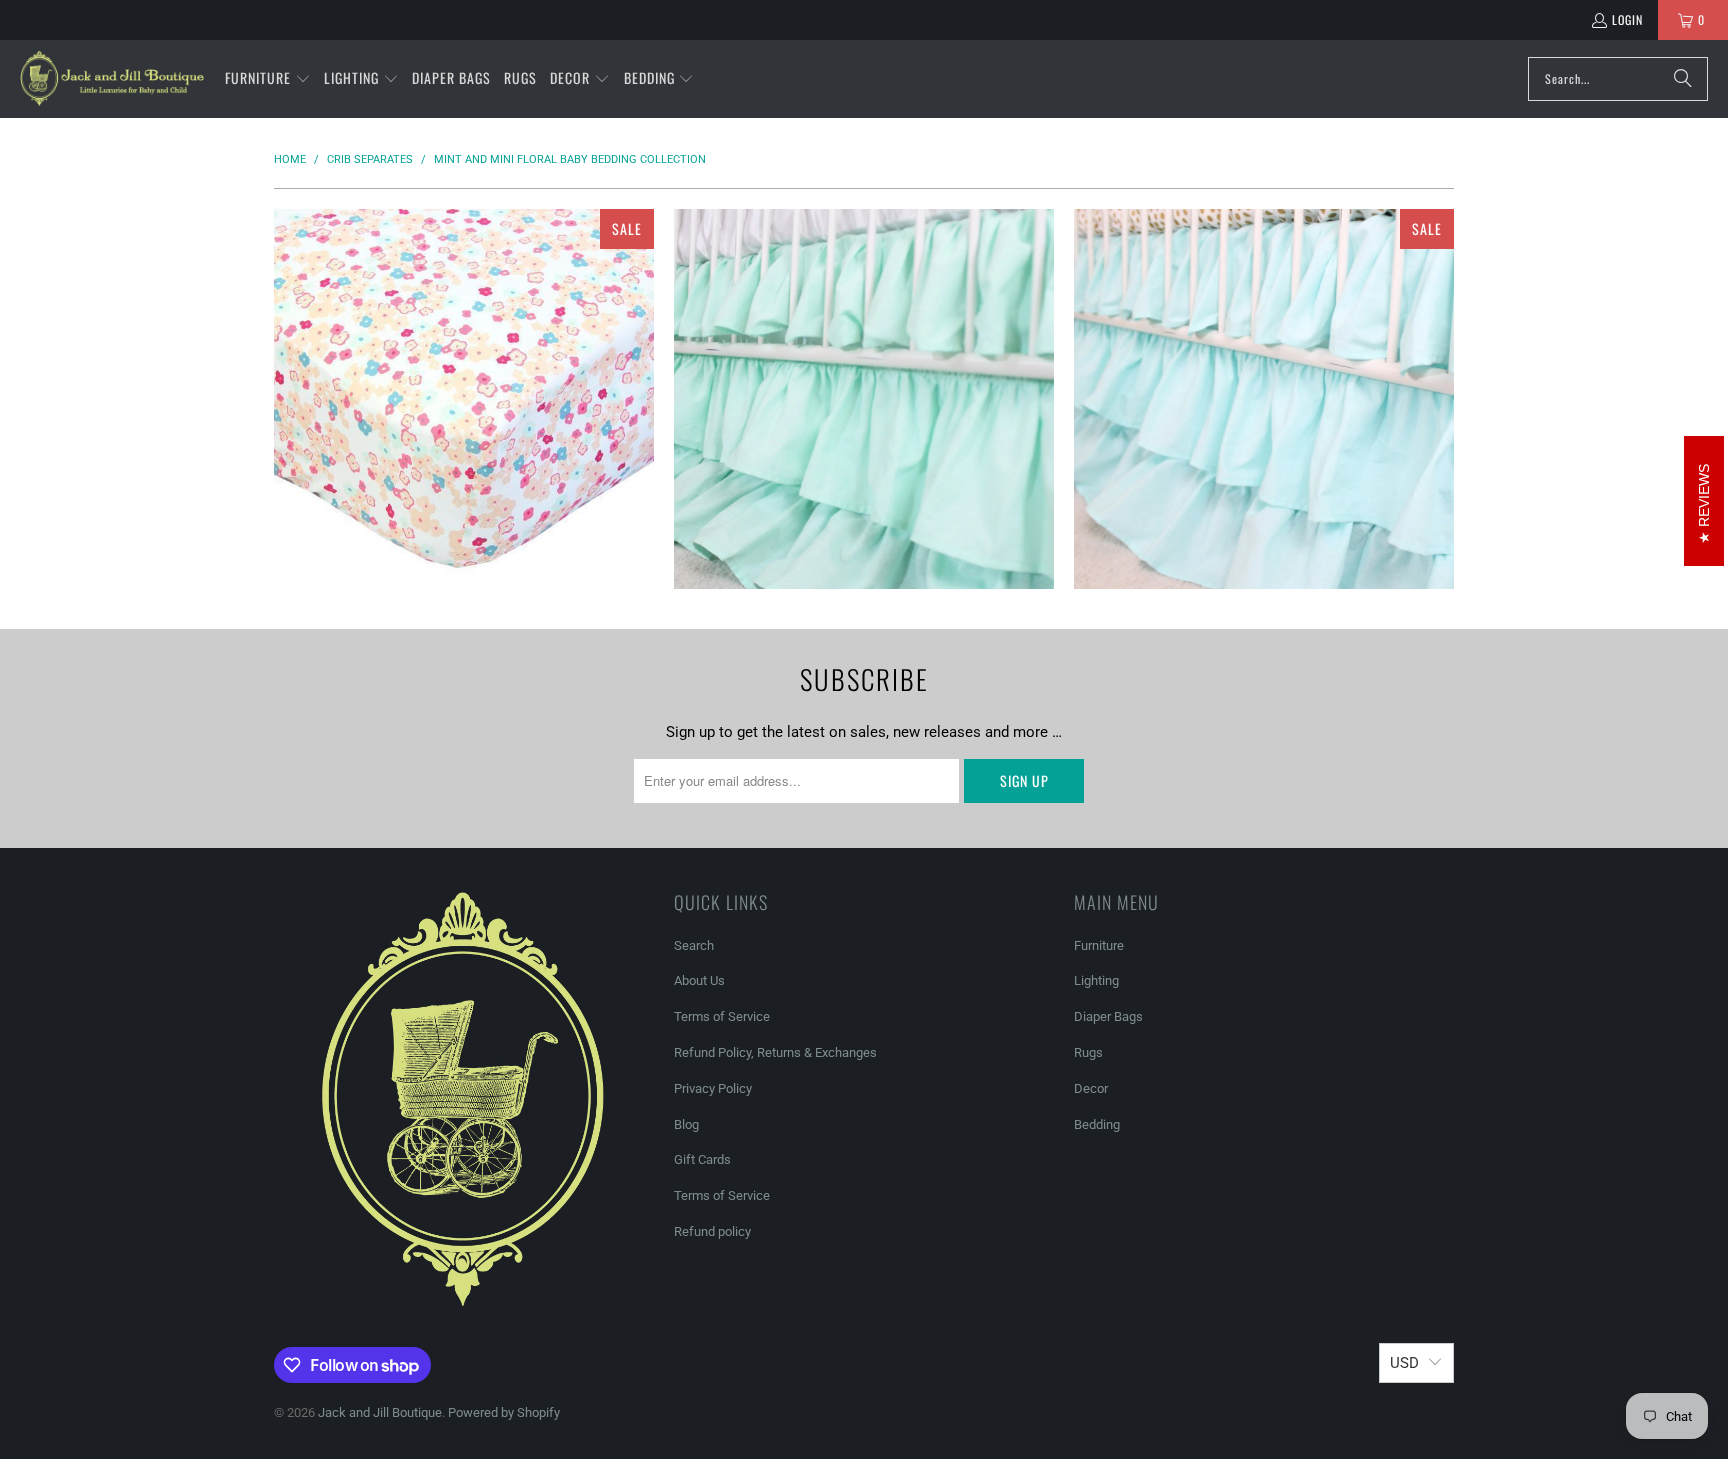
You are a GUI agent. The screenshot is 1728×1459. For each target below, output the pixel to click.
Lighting (1096, 980)
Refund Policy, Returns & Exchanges (775, 1052)
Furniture (1099, 945)
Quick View (464, 469)
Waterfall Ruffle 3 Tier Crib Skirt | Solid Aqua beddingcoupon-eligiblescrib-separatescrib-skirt (1264, 399)
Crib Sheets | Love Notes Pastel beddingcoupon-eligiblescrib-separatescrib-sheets (464, 399)
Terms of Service (722, 1016)
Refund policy (712, 1231)
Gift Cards (702, 1159)
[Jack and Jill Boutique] (112, 79)
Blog (686, 1124)
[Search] (1683, 79)
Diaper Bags (1108, 1016)
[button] (268, 79)
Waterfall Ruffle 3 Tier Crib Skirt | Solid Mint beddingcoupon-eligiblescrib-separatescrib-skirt (864, 399)
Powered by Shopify (504, 1412)
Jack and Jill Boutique (380, 1412)
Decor (1091, 1088)
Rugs (1088, 1052)
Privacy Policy (713, 1088)
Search (694, 945)
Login (1627, 19)
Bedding (1097, 1124)
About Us (699, 980)
